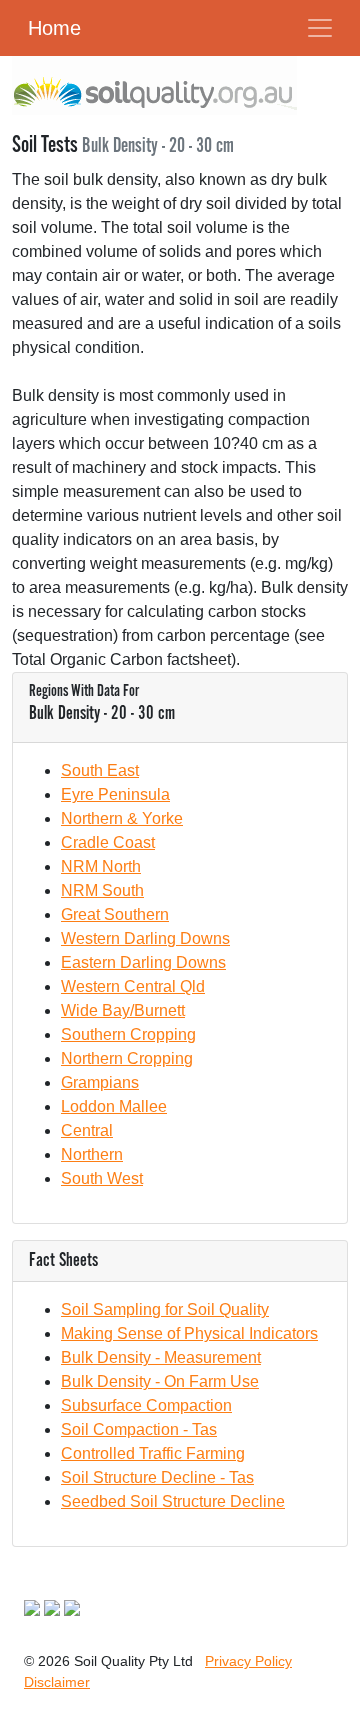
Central (87, 1130)
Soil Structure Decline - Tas (157, 1477)
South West (102, 1178)
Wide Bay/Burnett (123, 1010)
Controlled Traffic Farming (153, 1453)
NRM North (101, 866)
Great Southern (115, 914)
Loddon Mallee (114, 1106)
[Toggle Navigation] (320, 28)
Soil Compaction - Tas (139, 1429)
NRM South (102, 890)
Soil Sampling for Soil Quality (165, 1309)
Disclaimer (57, 1682)
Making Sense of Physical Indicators (189, 1333)
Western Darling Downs (145, 938)
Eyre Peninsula (115, 794)
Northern (92, 1154)
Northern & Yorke (122, 818)
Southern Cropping (128, 1034)
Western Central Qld (133, 986)
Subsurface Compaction (146, 1405)
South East (100, 770)
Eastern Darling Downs (143, 962)
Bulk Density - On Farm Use (160, 1381)
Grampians (100, 1082)
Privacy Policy (248, 1661)
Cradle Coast (108, 842)
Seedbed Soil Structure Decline (173, 1501)
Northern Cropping (127, 1058)
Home (54, 28)
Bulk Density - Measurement (161, 1357)
